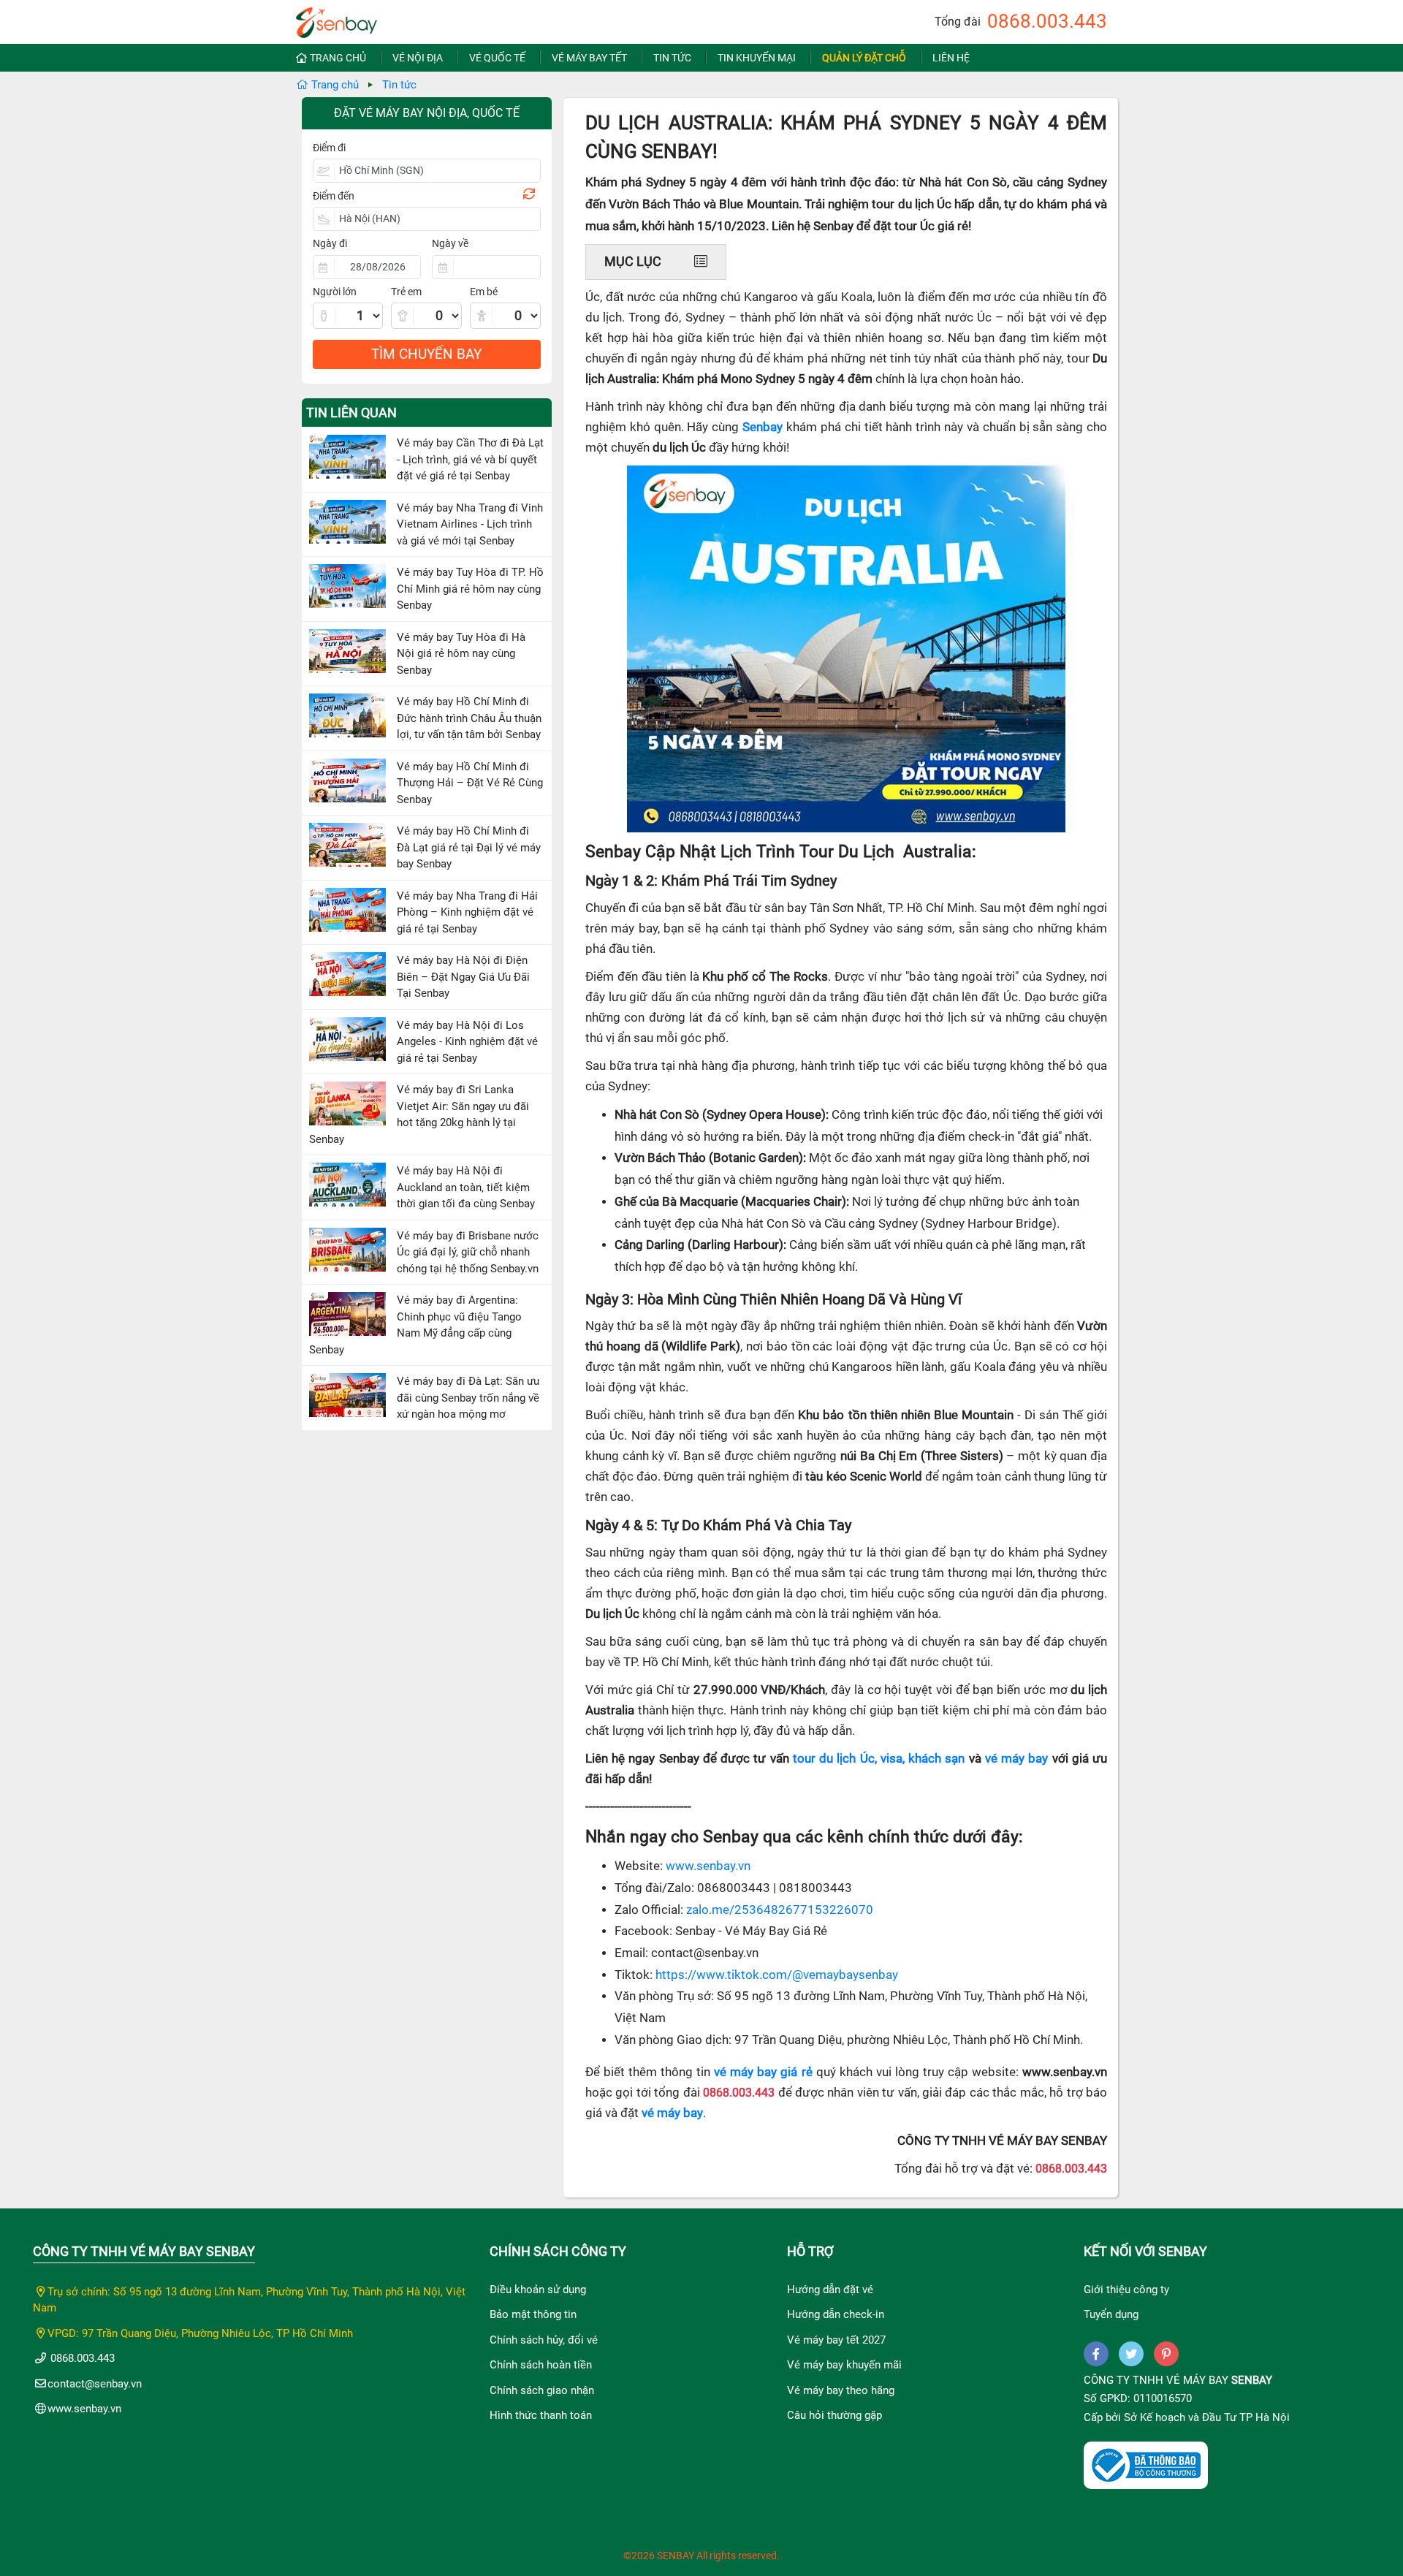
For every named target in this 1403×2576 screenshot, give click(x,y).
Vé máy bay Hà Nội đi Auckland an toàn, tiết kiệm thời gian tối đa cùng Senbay (466, 1187)
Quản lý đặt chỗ (864, 58)
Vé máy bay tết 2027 (836, 2340)
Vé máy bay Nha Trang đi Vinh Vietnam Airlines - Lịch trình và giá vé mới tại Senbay (470, 524)
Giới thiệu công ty (1126, 2290)
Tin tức (672, 58)
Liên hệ (951, 58)
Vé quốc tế (497, 58)
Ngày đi (330, 243)
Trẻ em (406, 292)
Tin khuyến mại (757, 58)
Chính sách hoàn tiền (541, 2365)
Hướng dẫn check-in (836, 2314)
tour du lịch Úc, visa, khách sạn (879, 1759)
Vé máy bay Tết (589, 58)
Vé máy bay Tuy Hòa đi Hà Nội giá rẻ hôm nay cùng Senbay (461, 654)
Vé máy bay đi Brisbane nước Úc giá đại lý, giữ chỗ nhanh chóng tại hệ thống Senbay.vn (468, 1252)
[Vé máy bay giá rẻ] (337, 18)
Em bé (484, 292)
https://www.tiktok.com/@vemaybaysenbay (777, 1975)
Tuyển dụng (1111, 2314)
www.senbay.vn (708, 1866)
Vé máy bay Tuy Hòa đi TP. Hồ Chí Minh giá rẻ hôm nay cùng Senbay (470, 589)
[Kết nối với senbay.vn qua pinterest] (1166, 2354)
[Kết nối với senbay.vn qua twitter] (1131, 2354)
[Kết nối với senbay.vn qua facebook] (1096, 2354)
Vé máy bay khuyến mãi (844, 2365)
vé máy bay (1016, 1759)
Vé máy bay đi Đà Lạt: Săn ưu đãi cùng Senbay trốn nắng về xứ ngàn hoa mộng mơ (468, 1398)
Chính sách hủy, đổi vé (544, 2340)
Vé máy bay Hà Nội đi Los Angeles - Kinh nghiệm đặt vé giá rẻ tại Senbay (467, 1042)
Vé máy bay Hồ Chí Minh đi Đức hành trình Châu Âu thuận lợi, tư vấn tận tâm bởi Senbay (469, 718)
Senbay (1252, 2380)
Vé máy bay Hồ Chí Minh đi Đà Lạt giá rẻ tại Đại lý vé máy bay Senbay (469, 847)
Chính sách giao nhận (542, 2390)
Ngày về (450, 243)
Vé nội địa (418, 58)
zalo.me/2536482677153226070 (780, 1910)
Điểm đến (334, 196)
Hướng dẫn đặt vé (830, 2290)
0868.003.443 (1047, 21)
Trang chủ (338, 58)
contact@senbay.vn (95, 2384)
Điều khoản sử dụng (538, 2290)
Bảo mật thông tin (533, 2314)
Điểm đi (329, 148)
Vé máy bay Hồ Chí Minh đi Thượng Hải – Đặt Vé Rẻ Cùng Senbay (470, 783)
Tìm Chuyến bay (426, 354)
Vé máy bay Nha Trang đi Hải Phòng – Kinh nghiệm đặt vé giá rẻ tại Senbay (467, 912)
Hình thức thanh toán (541, 2415)
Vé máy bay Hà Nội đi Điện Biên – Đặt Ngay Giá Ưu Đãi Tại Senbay (463, 977)
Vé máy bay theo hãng (841, 2390)
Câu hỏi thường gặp (834, 2415)
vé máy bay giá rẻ (763, 2072)
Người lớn (335, 292)
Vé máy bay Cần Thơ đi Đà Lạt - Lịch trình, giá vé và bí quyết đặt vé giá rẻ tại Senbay (470, 459)
